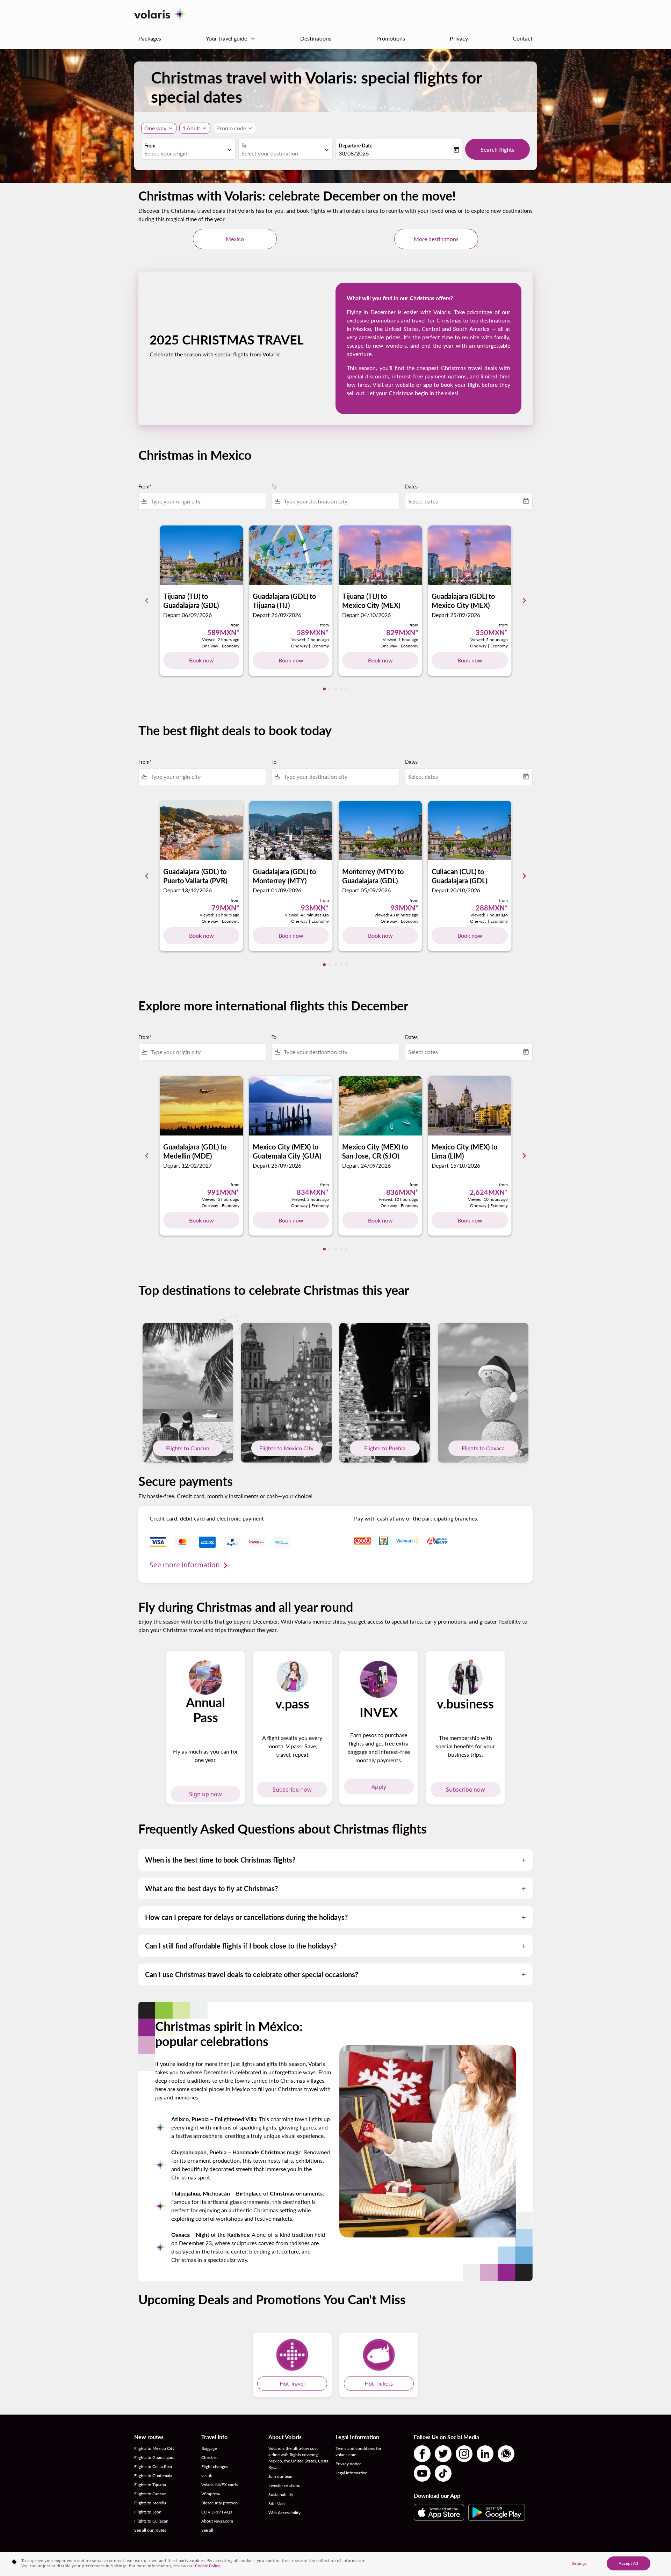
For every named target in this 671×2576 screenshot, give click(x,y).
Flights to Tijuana (150, 2485)
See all (207, 2530)
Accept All (628, 2563)
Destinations (316, 38)
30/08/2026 (354, 153)
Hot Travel (292, 2383)
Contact (523, 38)
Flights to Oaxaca (483, 1448)
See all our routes (150, 2530)
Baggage (209, 2448)
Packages (150, 38)
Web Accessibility (284, 2513)
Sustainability (281, 2494)
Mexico (235, 239)
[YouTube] (422, 2473)
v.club (207, 2476)
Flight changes (215, 2466)
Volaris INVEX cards (219, 2485)
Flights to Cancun (188, 1448)
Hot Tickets (379, 2383)
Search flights (497, 149)
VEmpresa (211, 2494)
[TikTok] (443, 2473)
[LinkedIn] (485, 2454)
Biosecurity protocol (220, 2503)
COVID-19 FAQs (217, 2512)
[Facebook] (422, 2454)
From (150, 146)
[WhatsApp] (506, 2454)
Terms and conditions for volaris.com (358, 2451)
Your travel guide (231, 38)
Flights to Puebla (385, 1448)
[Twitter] (443, 2454)
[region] (335, 2564)
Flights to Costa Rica (153, 2466)
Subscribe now (292, 1790)
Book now (201, 660)
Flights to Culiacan (151, 2521)
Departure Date (355, 146)
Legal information (352, 2473)
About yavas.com (217, 2521)
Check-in (210, 2457)
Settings (579, 2563)
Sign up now (205, 1794)
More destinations (436, 239)
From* (145, 487)
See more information (185, 1565)
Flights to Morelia (150, 2503)
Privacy (459, 38)
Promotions (391, 38)
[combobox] (185, 153)
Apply (379, 1787)
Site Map (277, 2504)
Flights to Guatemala (153, 2476)
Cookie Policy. (208, 2566)
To (244, 146)
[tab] (324, 689)
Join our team (281, 2476)
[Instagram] (464, 2454)
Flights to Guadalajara (154, 2457)
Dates (411, 487)
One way (155, 128)
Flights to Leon (148, 2512)
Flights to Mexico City (286, 1448)
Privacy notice (348, 2464)
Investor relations (284, 2485)
